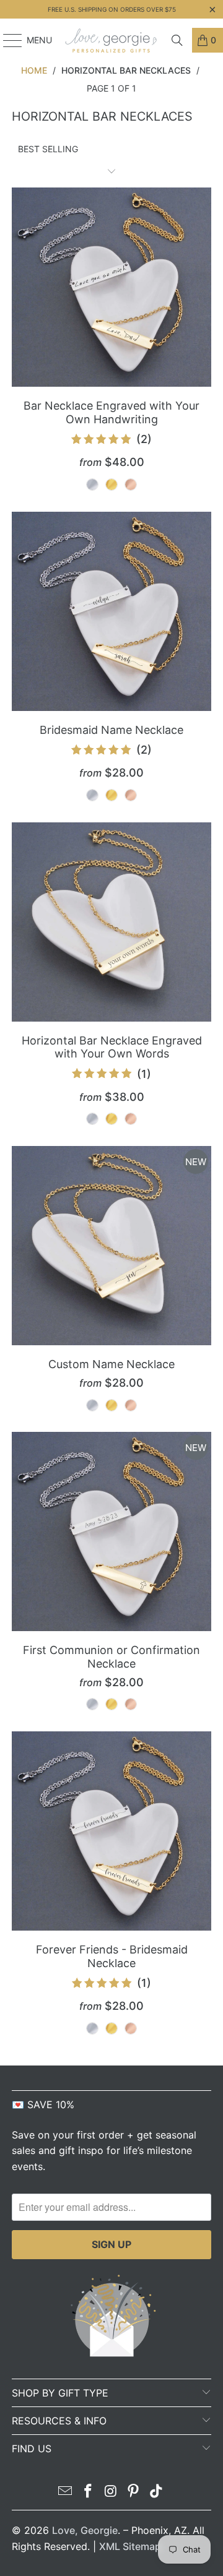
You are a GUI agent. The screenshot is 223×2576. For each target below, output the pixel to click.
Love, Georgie (85, 2530)
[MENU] (7, 40)
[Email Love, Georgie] (66, 2492)
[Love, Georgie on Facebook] (88, 2492)
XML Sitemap (130, 2546)
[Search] (177, 40)
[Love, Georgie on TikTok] (157, 2492)
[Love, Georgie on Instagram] (111, 2492)
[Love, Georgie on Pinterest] (134, 2492)
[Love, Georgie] (111, 40)
